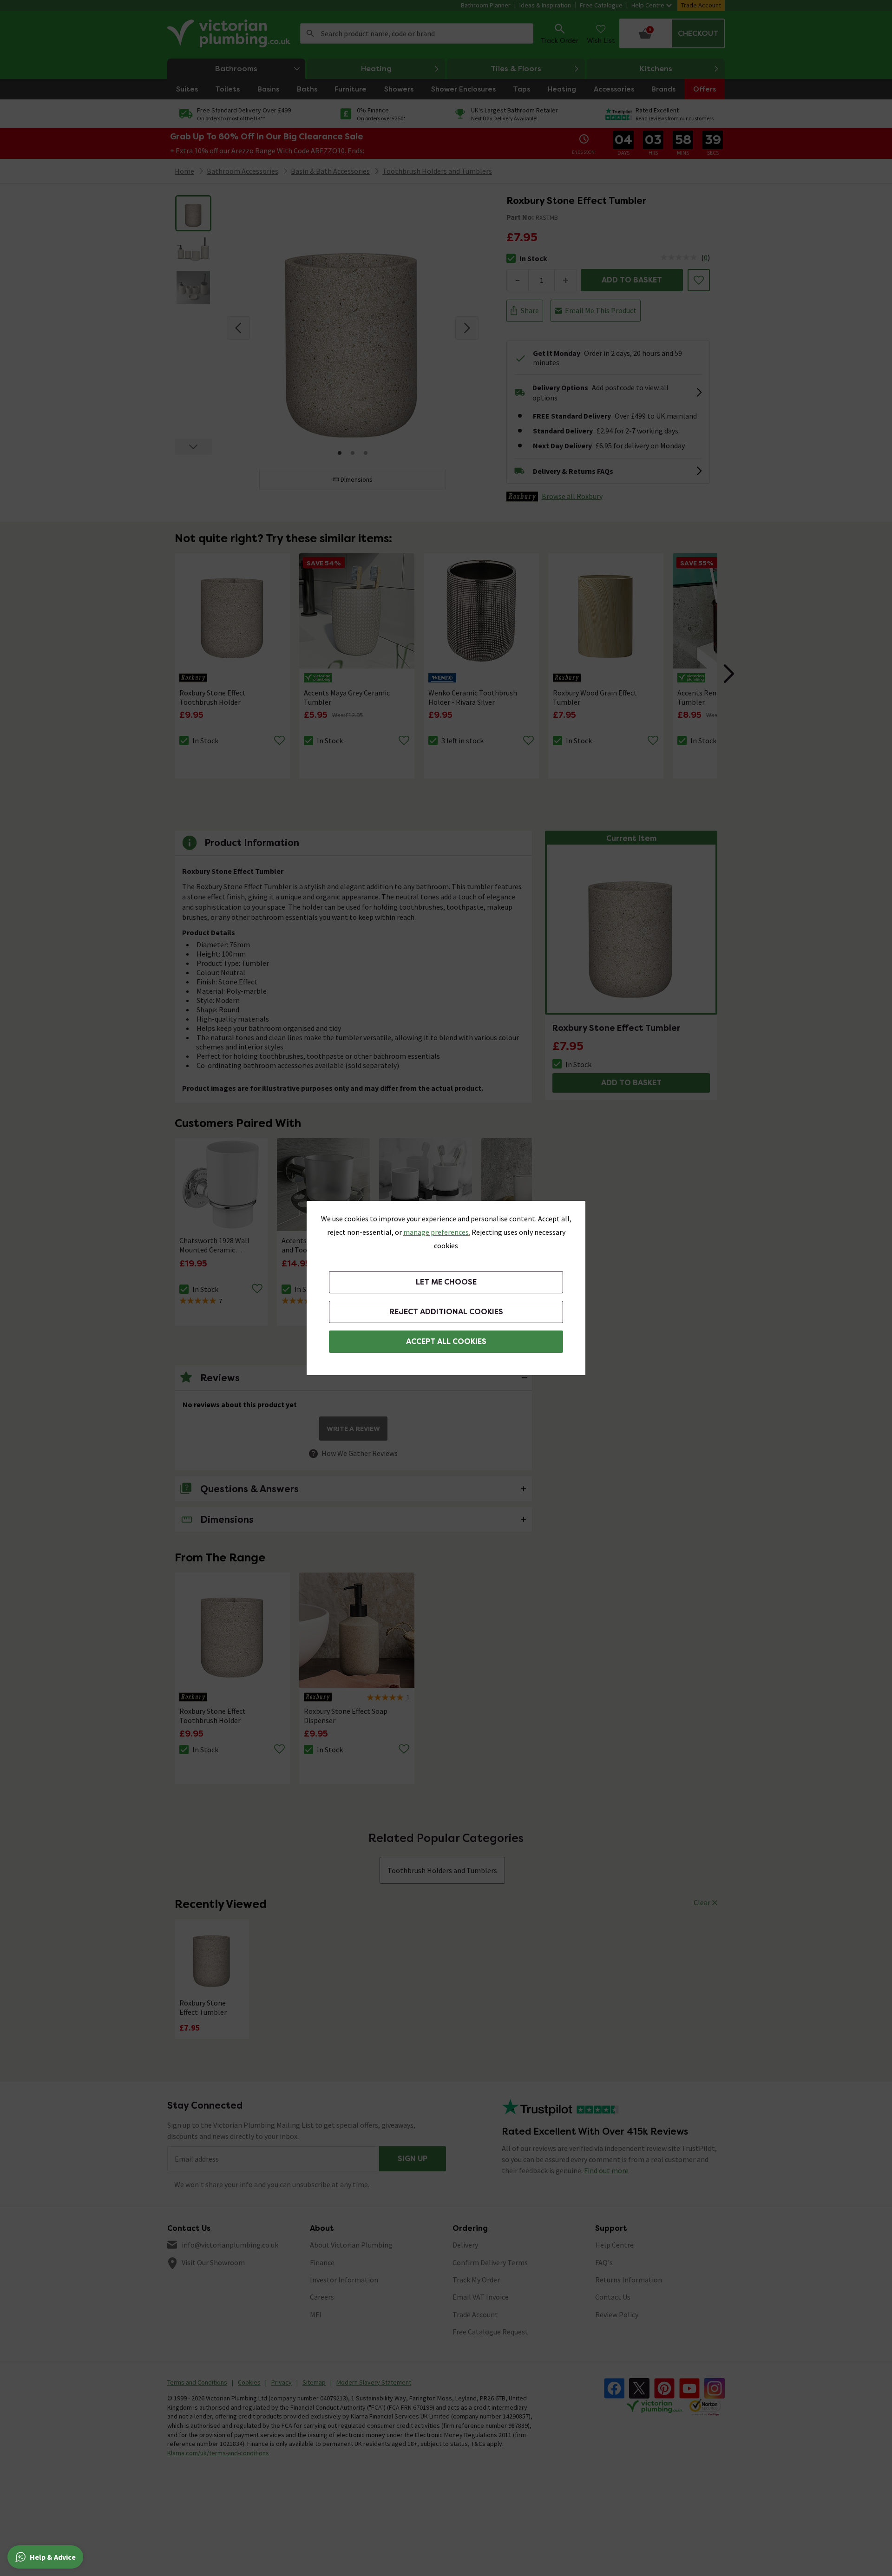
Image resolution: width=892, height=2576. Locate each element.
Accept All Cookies (446, 1341)
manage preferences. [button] (437, 1232)
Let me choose (446, 1282)
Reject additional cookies (446, 1312)
